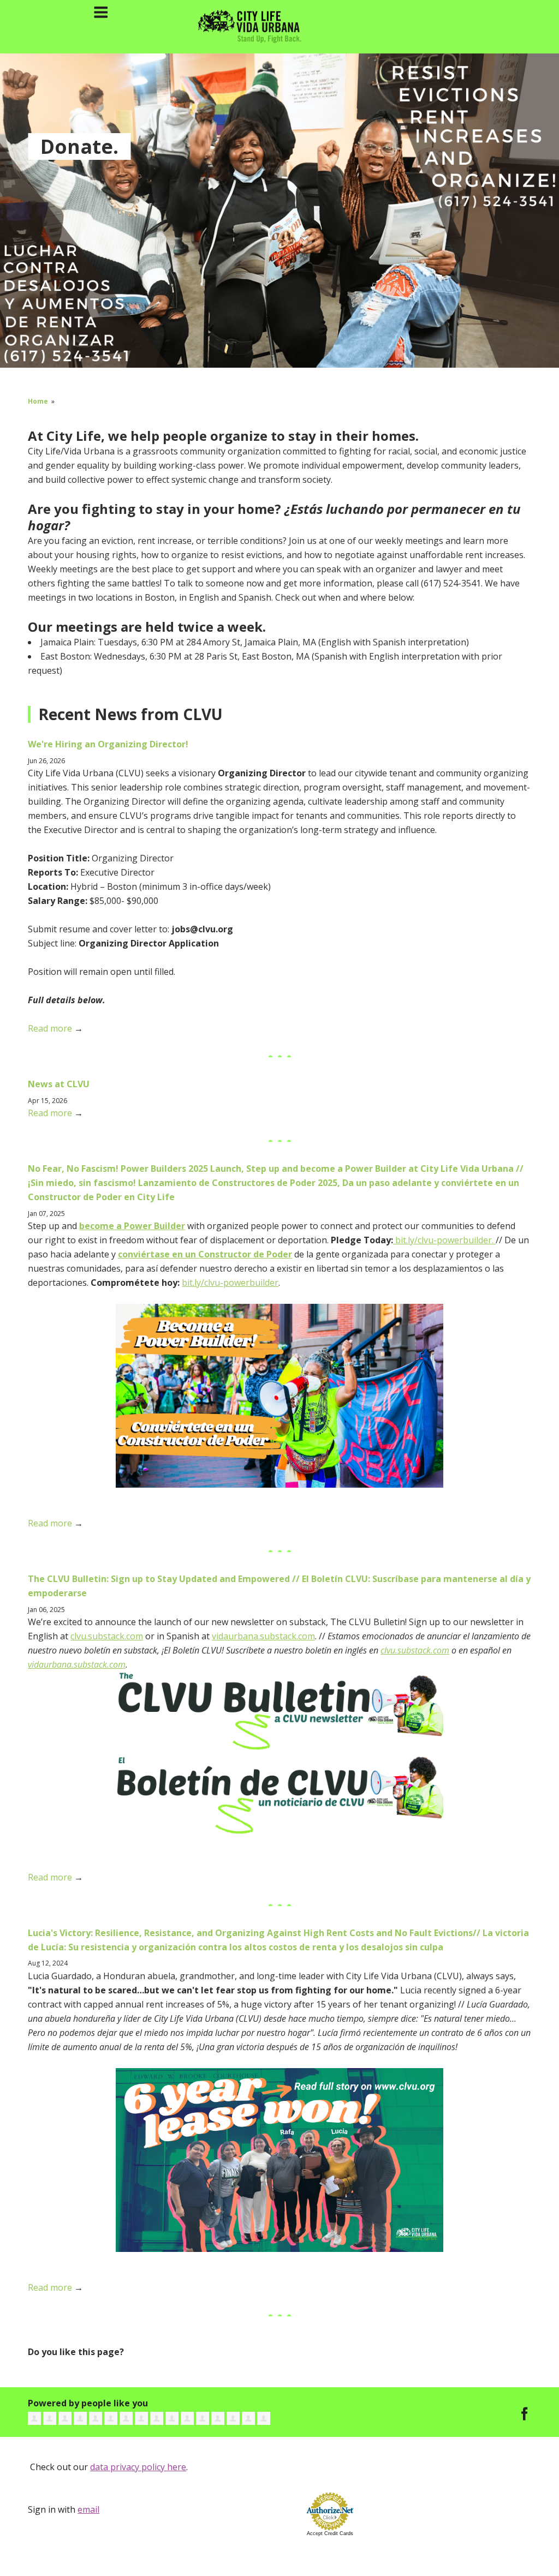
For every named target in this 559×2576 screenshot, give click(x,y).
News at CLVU (59, 1084)
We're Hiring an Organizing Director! (108, 744)
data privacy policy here (138, 2467)
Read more (50, 1028)
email (88, 2509)
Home (38, 401)
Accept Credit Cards (330, 2533)
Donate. (79, 146)
